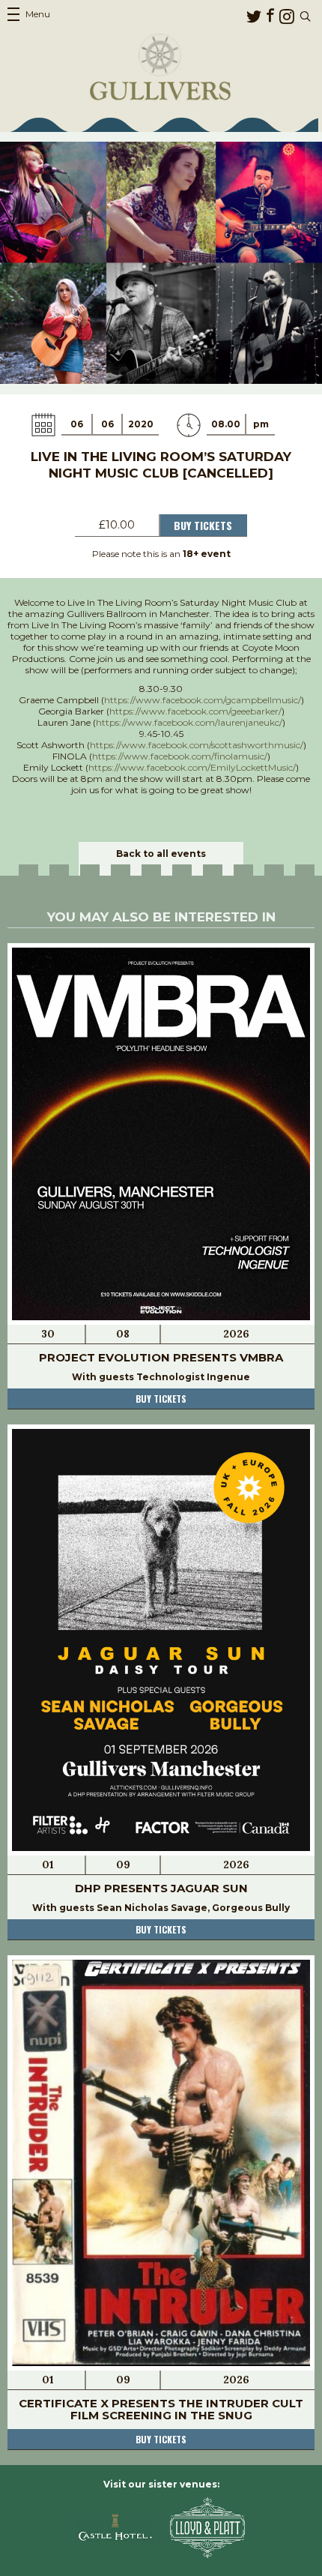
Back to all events (161, 854)
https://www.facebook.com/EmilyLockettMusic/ (192, 767)
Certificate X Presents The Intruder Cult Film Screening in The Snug (161, 2409)
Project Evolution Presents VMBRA (161, 1357)
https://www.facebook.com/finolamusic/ (180, 756)
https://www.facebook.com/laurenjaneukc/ (189, 722)
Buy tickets (161, 1399)
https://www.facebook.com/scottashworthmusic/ (197, 745)
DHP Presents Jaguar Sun (161, 1888)
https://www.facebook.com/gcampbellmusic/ (203, 700)
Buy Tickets (203, 525)
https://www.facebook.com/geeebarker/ (195, 711)
